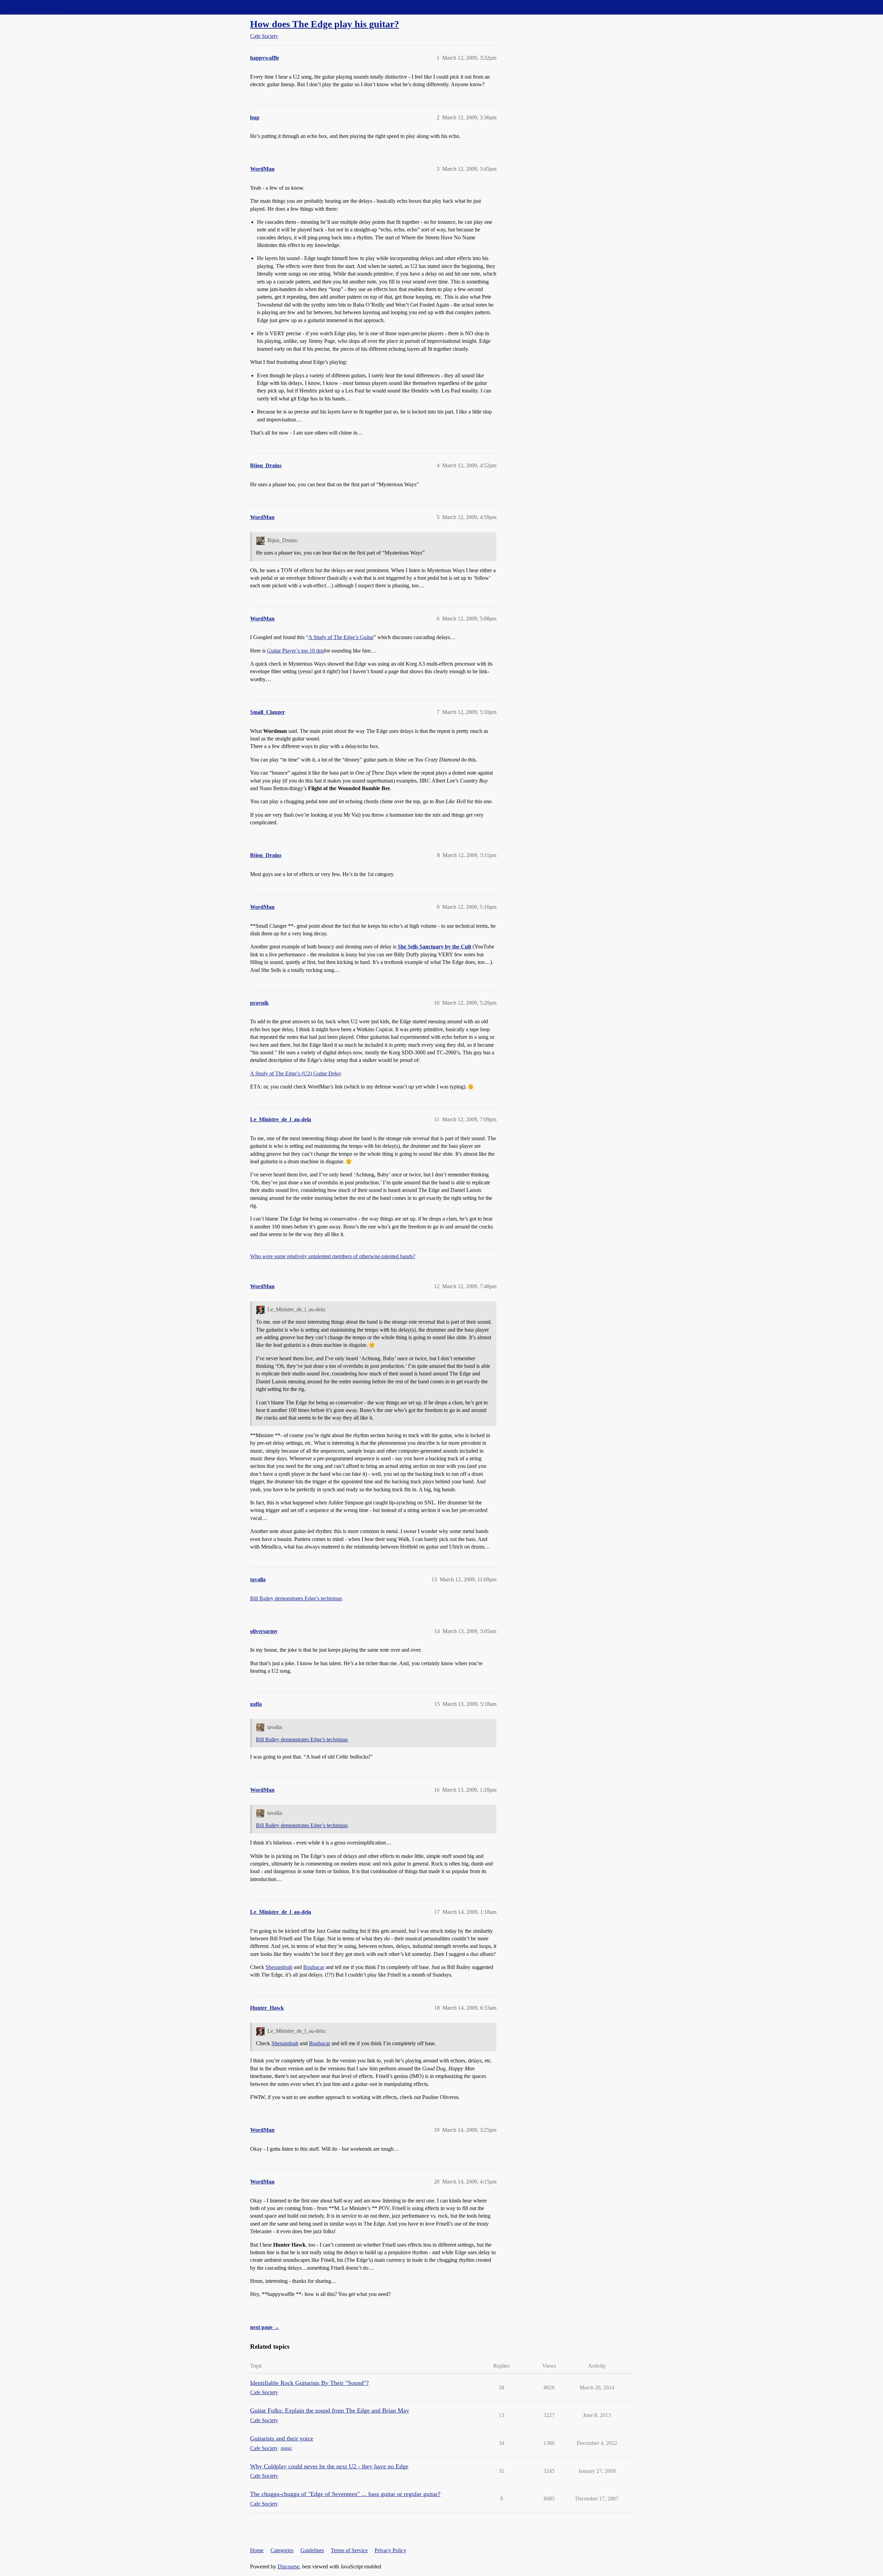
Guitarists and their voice (282, 2438)
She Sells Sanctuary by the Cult (434, 947)
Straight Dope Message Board (36, 7)
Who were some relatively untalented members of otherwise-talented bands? (333, 1256)
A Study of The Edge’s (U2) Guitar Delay (296, 1073)
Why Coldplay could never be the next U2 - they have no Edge (329, 2466)
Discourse (289, 2567)
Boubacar (314, 1967)
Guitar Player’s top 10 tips (295, 651)
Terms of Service (349, 2550)
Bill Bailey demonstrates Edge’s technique (296, 1598)
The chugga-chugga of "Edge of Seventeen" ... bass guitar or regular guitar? (345, 2494)
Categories (282, 2550)
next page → (265, 2327)
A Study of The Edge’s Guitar (341, 637)
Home (257, 2550)
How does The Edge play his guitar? (325, 24)
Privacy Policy (390, 2550)
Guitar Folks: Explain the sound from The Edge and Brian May (330, 2410)
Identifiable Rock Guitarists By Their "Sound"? (309, 2383)
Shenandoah (279, 1967)
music (286, 2448)
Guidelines (312, 2550)
